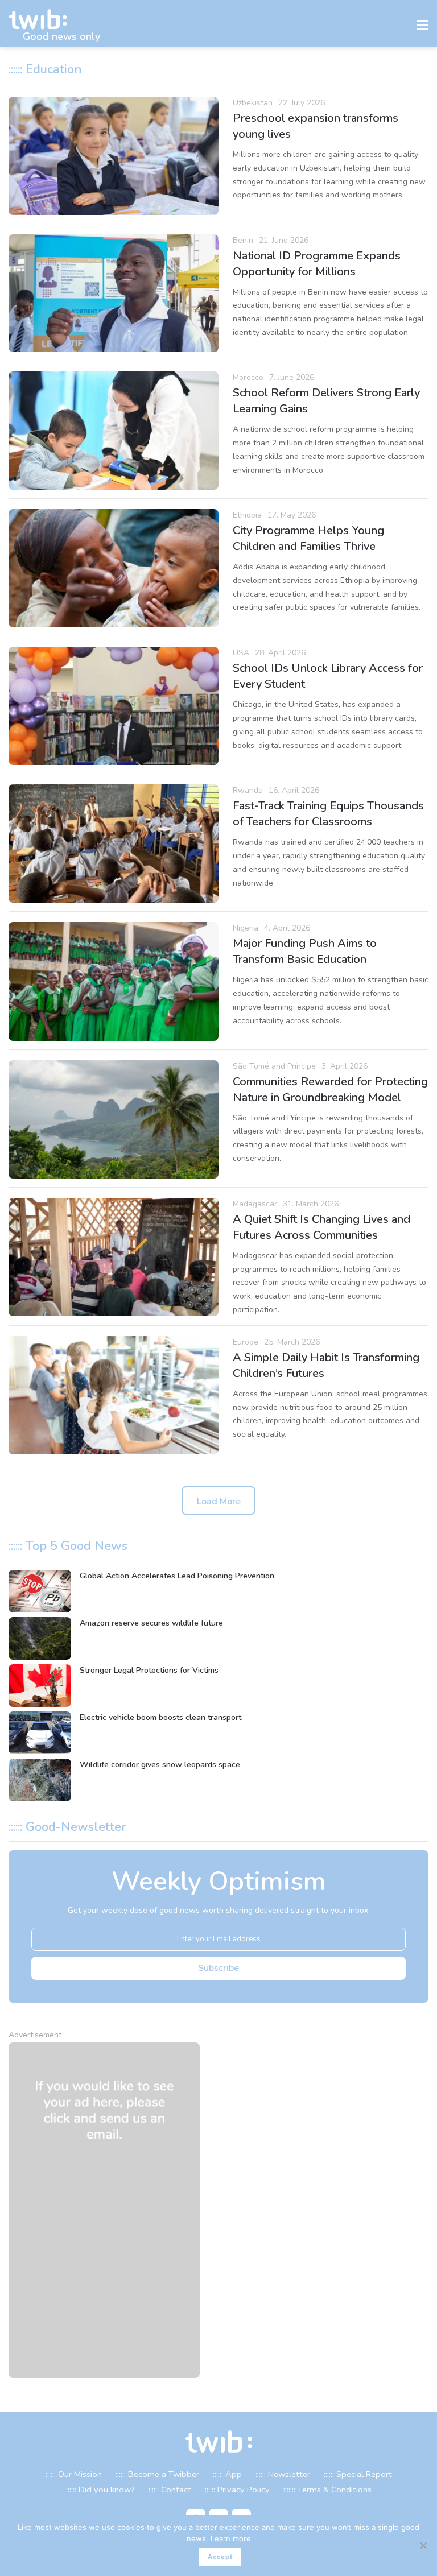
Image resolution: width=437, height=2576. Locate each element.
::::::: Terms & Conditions (327, 2490)
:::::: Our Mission (74, 2474)
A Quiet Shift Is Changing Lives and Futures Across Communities (321, 1227)
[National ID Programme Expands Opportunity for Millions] (114, 293)
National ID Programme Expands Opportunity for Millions (317, 264)
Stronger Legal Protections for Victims (149, 1670)
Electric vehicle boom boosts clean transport (160, 1717)
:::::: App (227, 2474)
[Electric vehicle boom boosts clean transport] (40, 1733)
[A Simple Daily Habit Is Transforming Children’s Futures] (114, 1395)
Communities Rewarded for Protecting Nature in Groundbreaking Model (330, 1089)
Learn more (231, 2538)
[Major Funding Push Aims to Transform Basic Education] (114, 981)
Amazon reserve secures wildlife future (151, 1623)
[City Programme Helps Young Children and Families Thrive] (114, 568)
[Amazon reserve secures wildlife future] (40, 1638)
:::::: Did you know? (100, 2490)
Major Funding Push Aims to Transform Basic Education (305, 951)
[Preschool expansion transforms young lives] (114, 156)
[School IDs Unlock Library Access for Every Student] (114, 706)
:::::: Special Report (358, 2474)
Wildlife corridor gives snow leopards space (160, 1765)
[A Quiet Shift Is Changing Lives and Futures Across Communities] (114, 1257)
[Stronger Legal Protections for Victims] (40, 1686)
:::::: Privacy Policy (237, 2490)
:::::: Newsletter (283, 2474)
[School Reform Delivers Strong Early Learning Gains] (114, 431)
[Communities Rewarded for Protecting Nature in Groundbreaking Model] (114, 1119)
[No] (423, 2545)
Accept (220, 2557)
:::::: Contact (170, 2490)
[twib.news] (43, 20)
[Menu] (423, 28)
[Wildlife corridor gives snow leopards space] (40, 1780)
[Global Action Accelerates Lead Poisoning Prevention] (40, 1591)
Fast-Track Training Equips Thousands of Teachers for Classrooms (328, 814)
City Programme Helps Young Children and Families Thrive (308, 538)
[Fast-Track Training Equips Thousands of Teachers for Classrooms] (114, 843)
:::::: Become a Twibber (157, 2474)
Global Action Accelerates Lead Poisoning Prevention (177, 1576)
